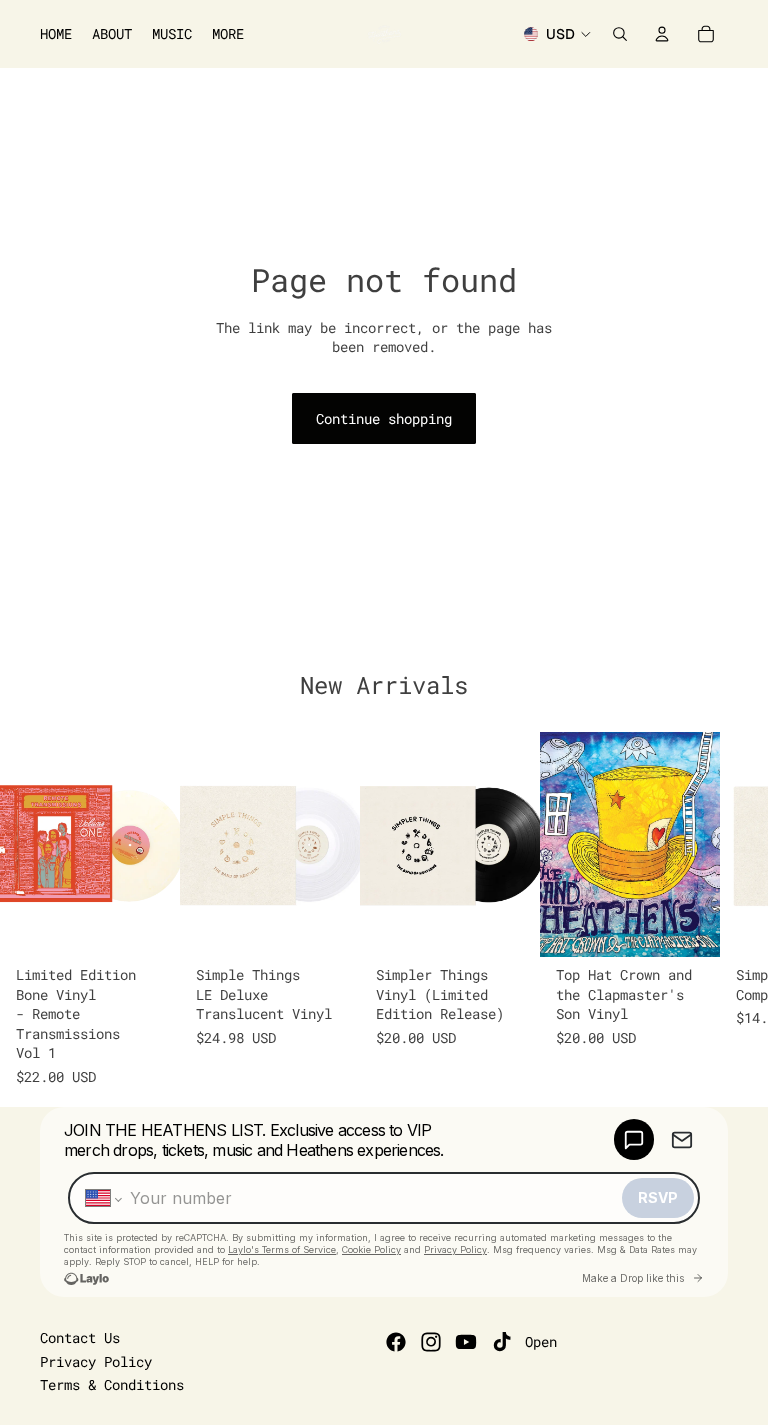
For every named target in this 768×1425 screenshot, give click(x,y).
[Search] (620, 34)
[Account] (662, 34)
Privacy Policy (96, 1361)
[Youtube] (466, 1342)
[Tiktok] (502, 1342)
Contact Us (80, 1337)
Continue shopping (384, 418)
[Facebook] (396, 1342)
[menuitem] (228, 34)
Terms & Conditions (112, 1384)
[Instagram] (431, 1342)
